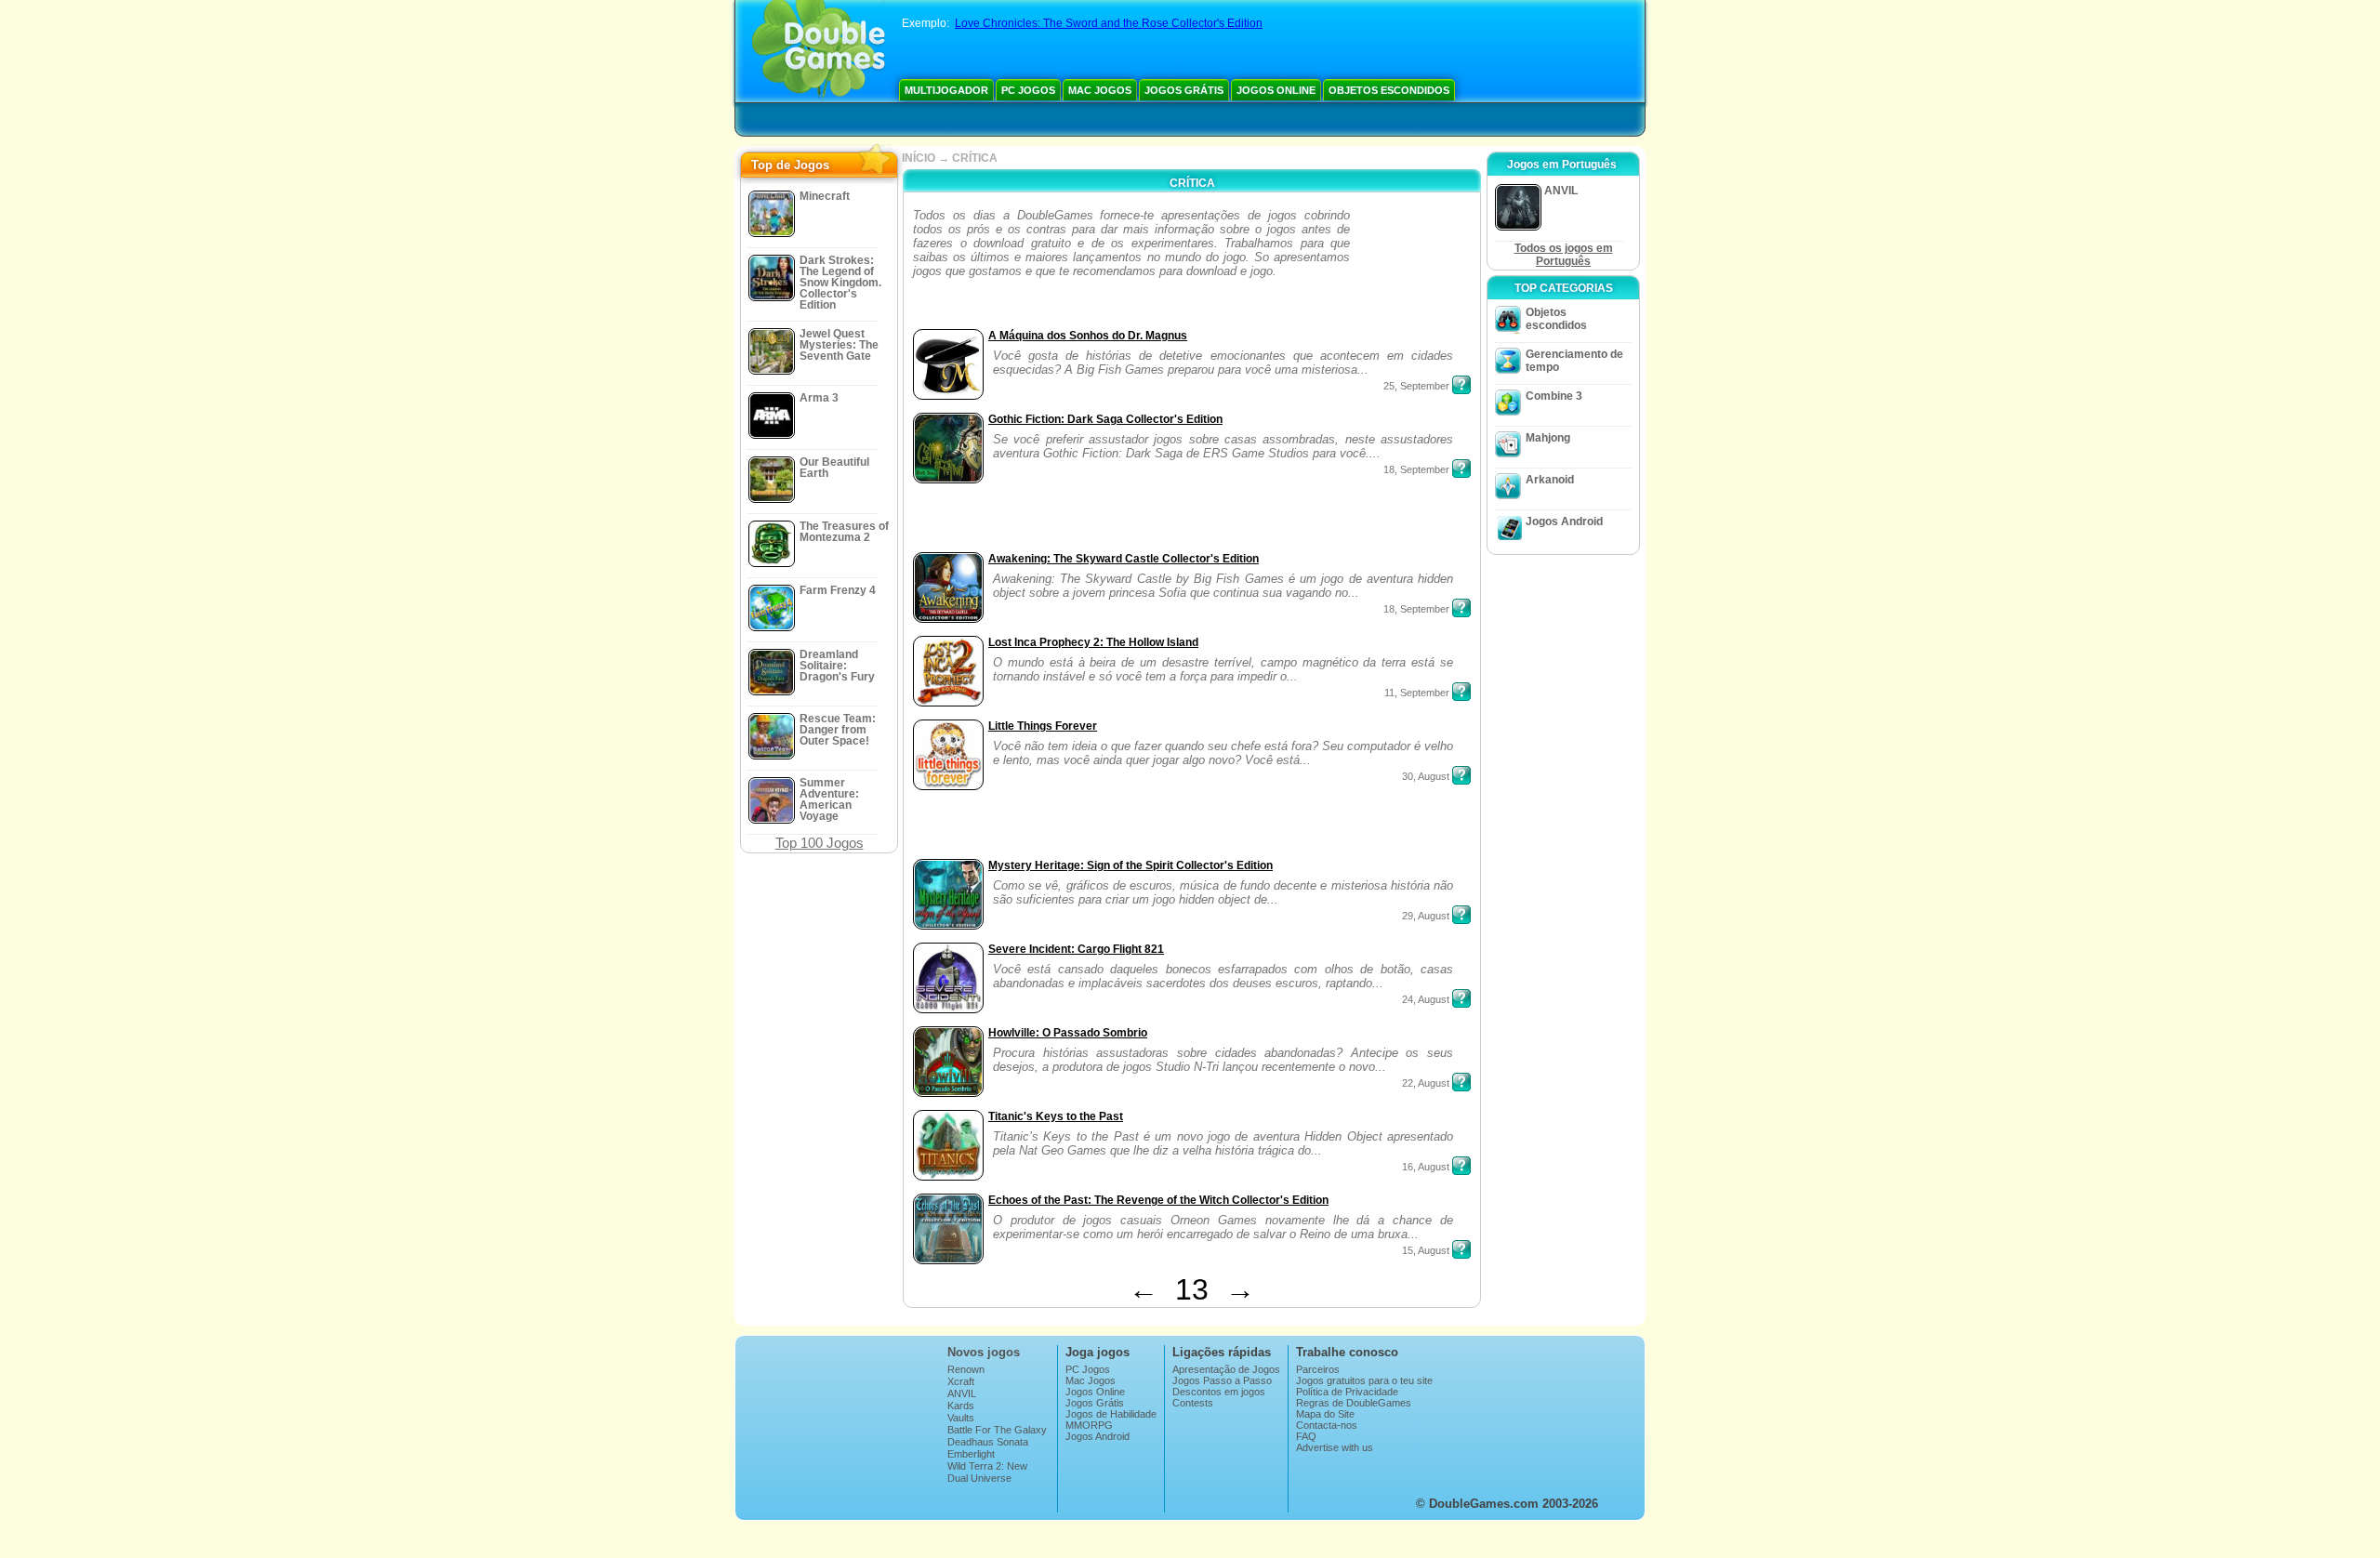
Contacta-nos (1327, 1425)
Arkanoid (1550, 480)
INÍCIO (919, 158)
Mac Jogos (1100, 90)
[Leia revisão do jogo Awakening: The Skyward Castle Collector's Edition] (1461, 608)
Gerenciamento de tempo (1574, 361)
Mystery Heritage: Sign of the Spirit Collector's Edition (1130, 865)
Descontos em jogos (1219, 1392)
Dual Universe (979, 1478)
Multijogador (946, 90)
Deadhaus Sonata (988, 1442)
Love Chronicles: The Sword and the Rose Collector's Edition (1109, 23)
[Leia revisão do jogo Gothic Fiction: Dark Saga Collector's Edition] (1461, 469)
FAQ (1306, 1436)
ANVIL (962, 1393)
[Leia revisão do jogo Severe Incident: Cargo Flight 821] (1461, 998)
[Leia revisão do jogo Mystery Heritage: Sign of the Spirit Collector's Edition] (1461, 915)
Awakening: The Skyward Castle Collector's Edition (1124, 559)
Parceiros (1318, 1369)
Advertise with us (1335, 1447)
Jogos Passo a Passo (1222, 1380)
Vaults (961, 1418)
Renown (966, 1369)
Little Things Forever (1043, 726)
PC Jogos (1028, 90)
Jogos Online (1276, 90)
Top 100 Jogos (820, 843)
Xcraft (961, 1381)
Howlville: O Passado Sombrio (1068, 1033)
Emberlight (971, 1454)
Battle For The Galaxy (997, 1430)
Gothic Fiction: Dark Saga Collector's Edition (1105, 419)
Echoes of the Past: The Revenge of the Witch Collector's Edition (1158, 1200)
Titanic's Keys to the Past (1056, 1116)
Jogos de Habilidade (1111, 1414)
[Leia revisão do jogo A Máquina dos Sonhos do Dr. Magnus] (1461, 385)
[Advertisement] (1413, 266)
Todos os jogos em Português (1564, 255)
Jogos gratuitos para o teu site (1364, 1380)
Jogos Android (1564, 522)
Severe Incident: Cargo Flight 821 (1076, 949)
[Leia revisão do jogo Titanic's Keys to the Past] (1461, 1166)
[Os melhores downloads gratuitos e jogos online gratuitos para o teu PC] (819, 51)
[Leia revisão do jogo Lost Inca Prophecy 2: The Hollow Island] (1461, 692)
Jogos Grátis (1184, 90)
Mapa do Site (1325, 1414)
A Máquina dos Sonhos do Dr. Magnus (1088, 336)
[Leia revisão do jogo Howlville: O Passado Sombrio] (1461, 1082)
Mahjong (1548, 438)
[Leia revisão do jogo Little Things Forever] (1461, 775)
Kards (961, 1406)
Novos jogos (984, 1352)
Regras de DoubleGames (1354, 1403)
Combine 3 (1554, 396)
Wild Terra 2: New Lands (987, 1472)
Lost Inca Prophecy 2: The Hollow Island (1093, 642)
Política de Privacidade (1347, 1392)
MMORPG (1089, 1425)
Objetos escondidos (1389, 90)
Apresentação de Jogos (1226, 1369)
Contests (1193, 1403)
